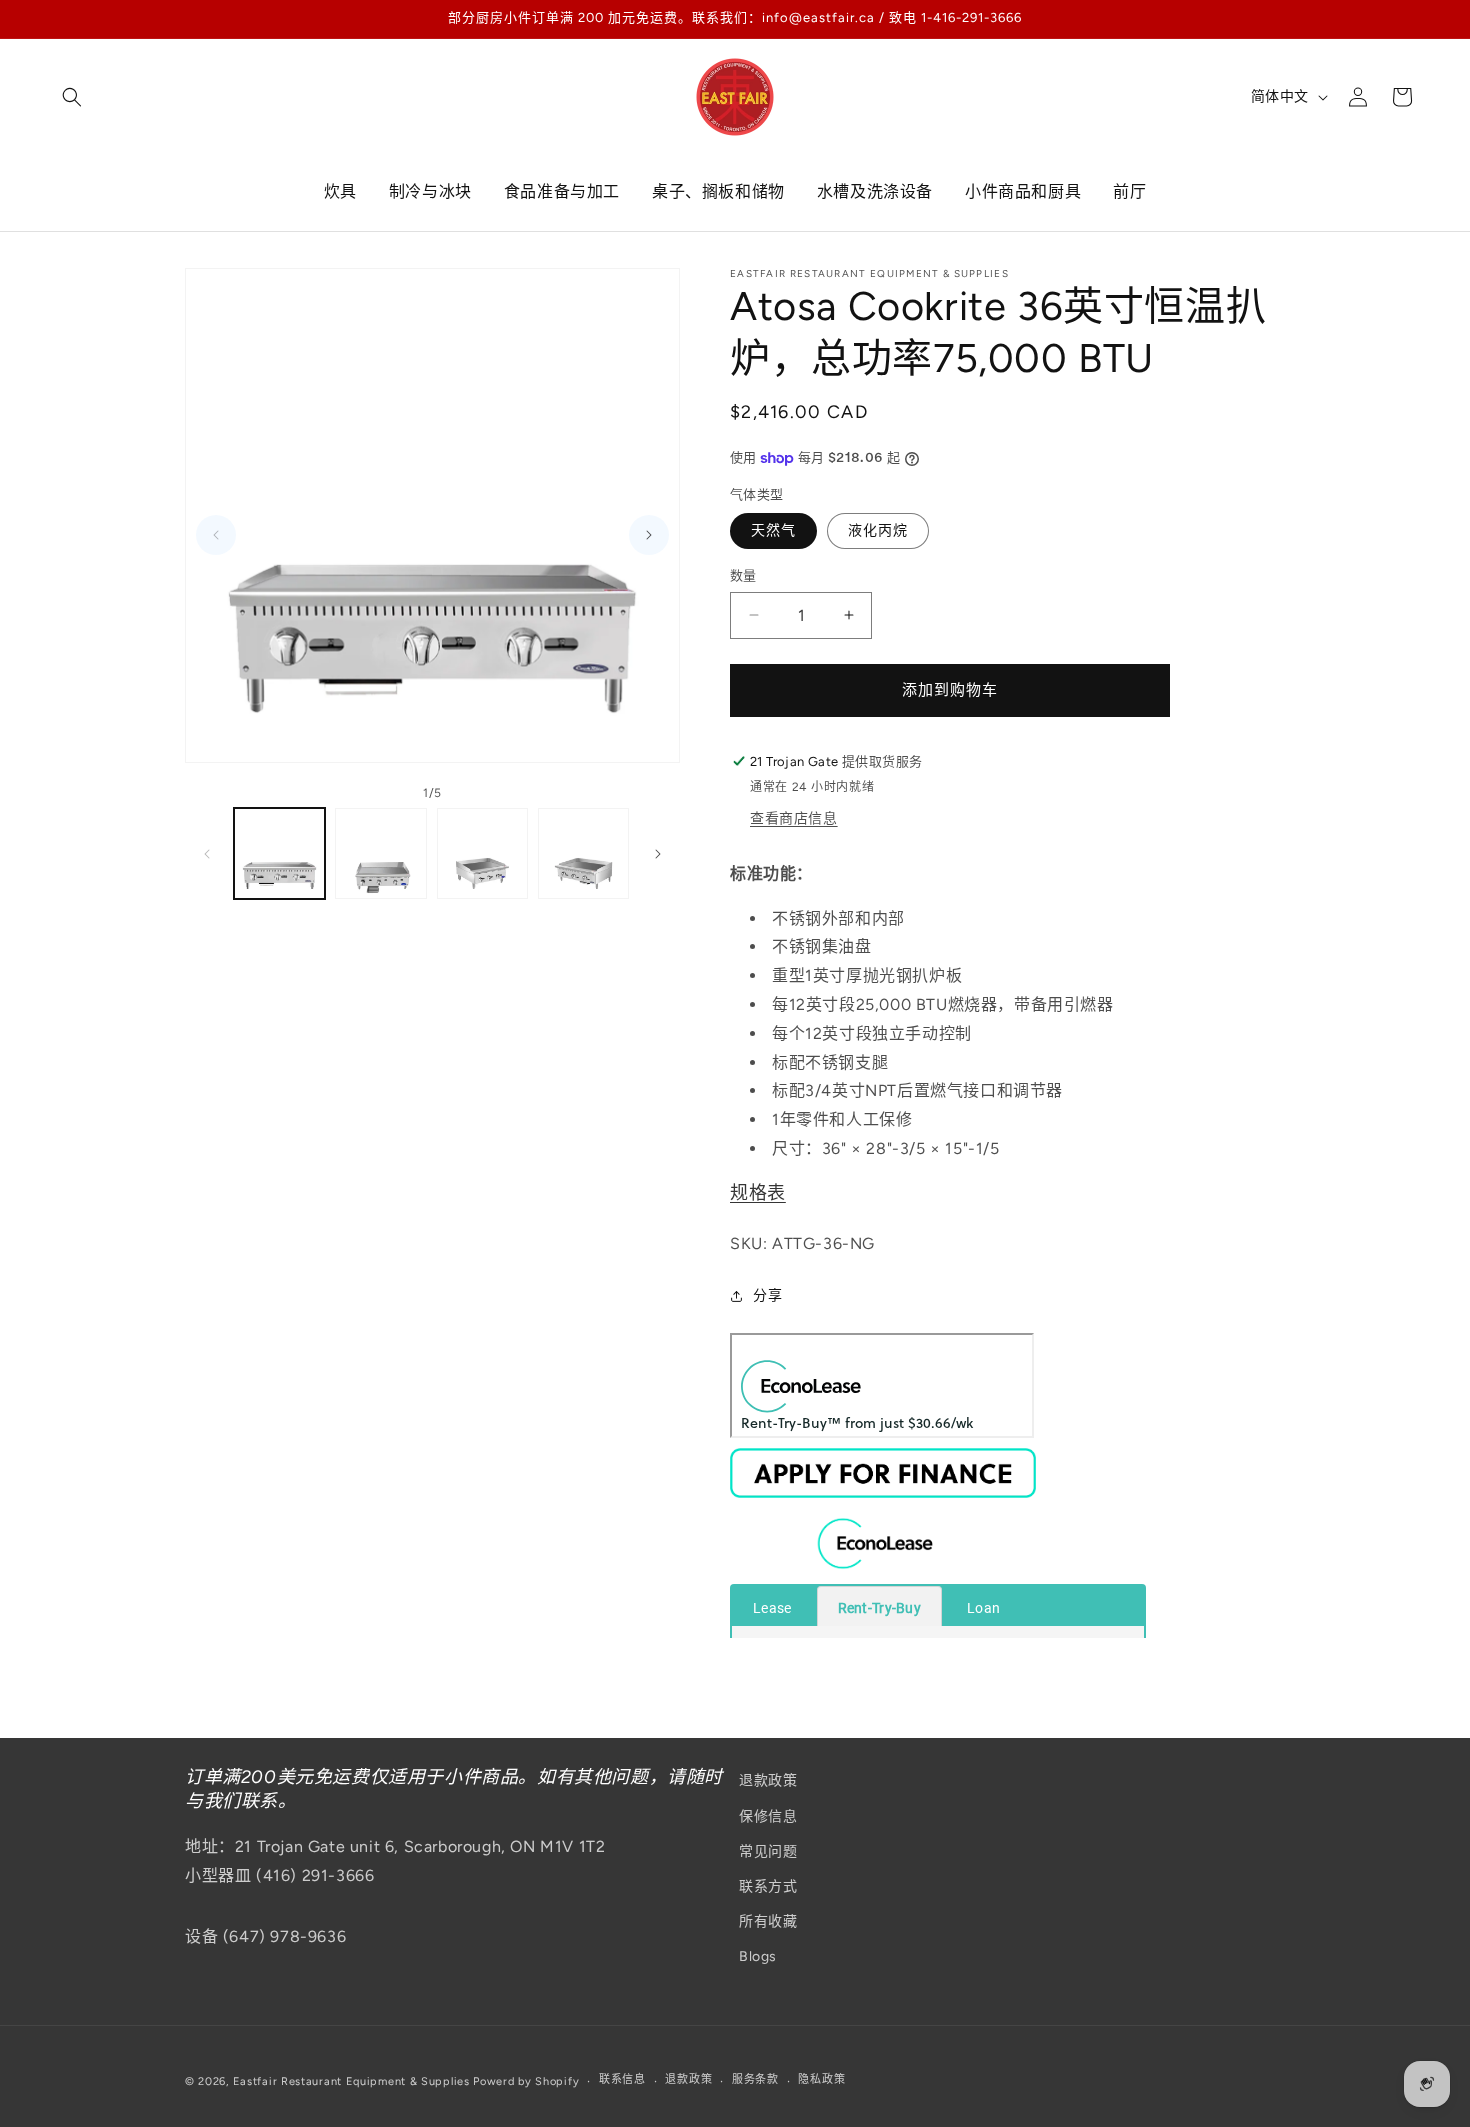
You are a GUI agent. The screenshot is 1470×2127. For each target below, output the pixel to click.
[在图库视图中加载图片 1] (279, 853)
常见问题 (768, 1851)
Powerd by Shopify (526, 2081)
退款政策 (768, 1780)
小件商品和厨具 (1023, 191)
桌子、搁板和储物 (718, 191)
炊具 (340, 191)
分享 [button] (767, 1295)
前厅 (1129, 191)
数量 (743, 575)
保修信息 (768, 1816)
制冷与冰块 (430, 191)
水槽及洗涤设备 (875, 191)
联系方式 (768, 1886)
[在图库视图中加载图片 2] (380, 853)
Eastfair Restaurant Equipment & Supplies (351, 2081)
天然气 (773, 530)
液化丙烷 (878, 530)
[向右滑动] (658, 854)
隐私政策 (821, 2079)
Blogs (758, 1956)
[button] (72, 97)
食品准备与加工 (562, 191)
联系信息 (622, 2079)
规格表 (758, 1193)
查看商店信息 (794, 818)
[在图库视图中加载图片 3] (482, 853)
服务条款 (755, 2079)
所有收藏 (768, 1921)
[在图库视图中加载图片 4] (583, 853)
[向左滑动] (207, 854)
